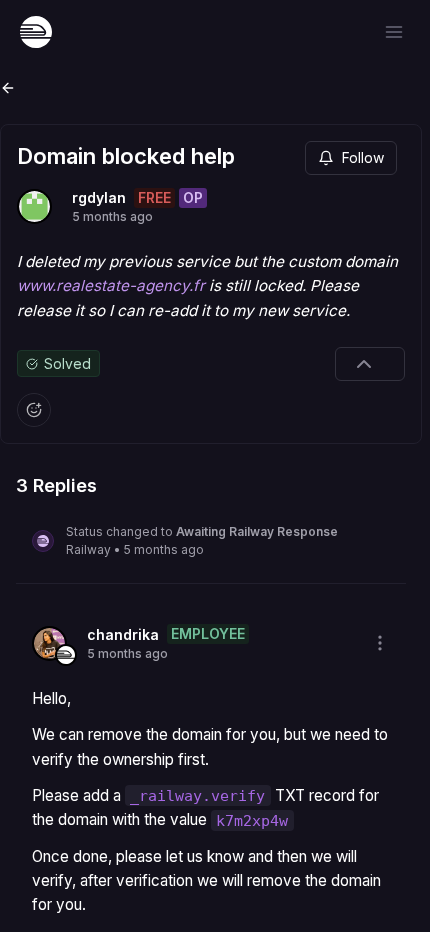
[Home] (36, 32)
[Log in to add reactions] (34, 410)
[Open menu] (394, 32)
